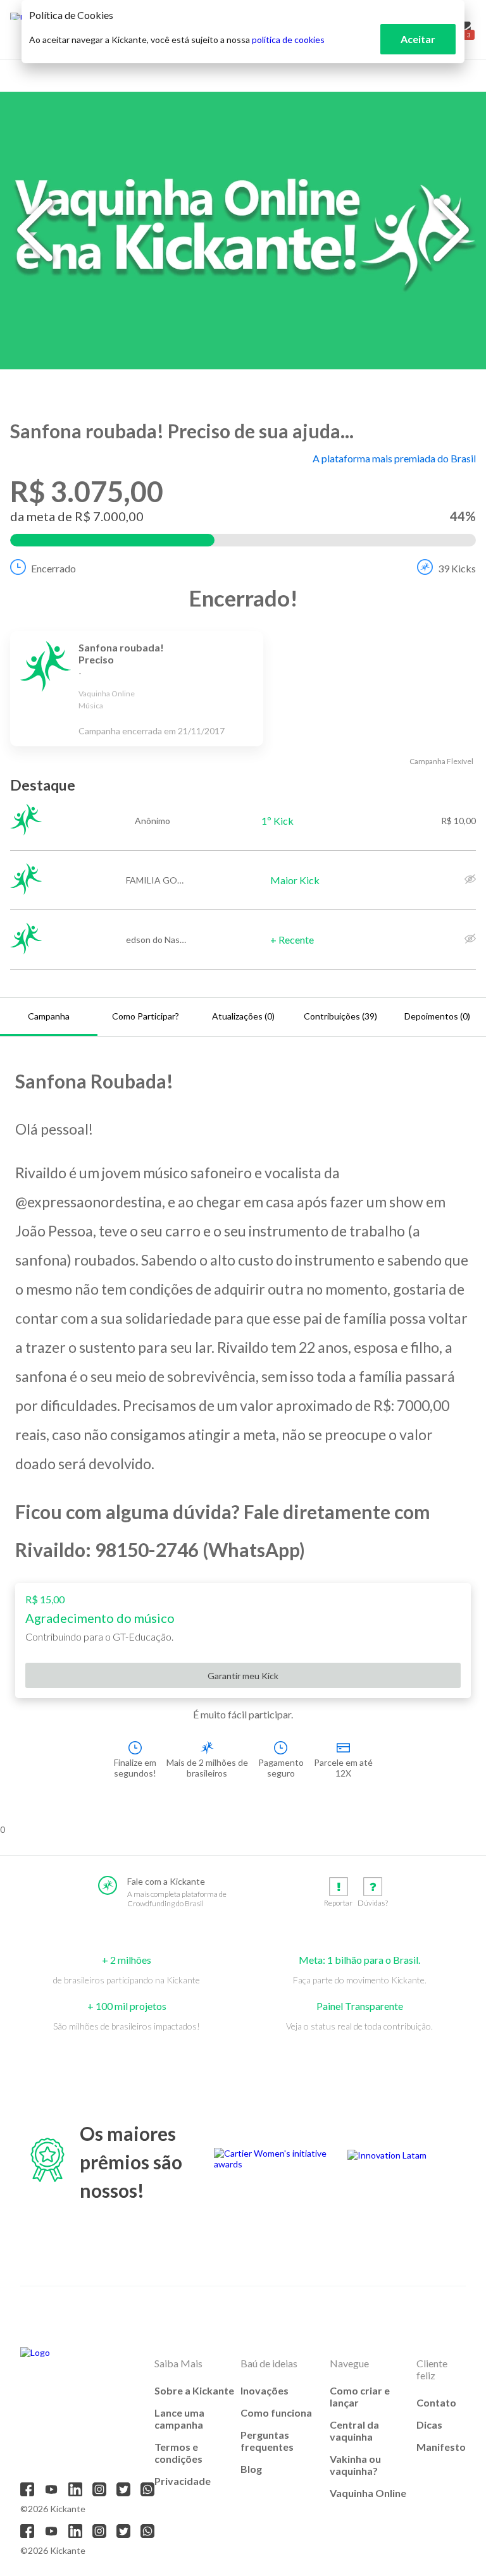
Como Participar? (146, 1016)
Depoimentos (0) (437, 1016)
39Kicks (457, 568)
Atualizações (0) (243, 1016)
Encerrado (53, 568)
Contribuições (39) (340, 1016)
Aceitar (418, 39)
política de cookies (288, 40)
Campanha (49, 1016)
